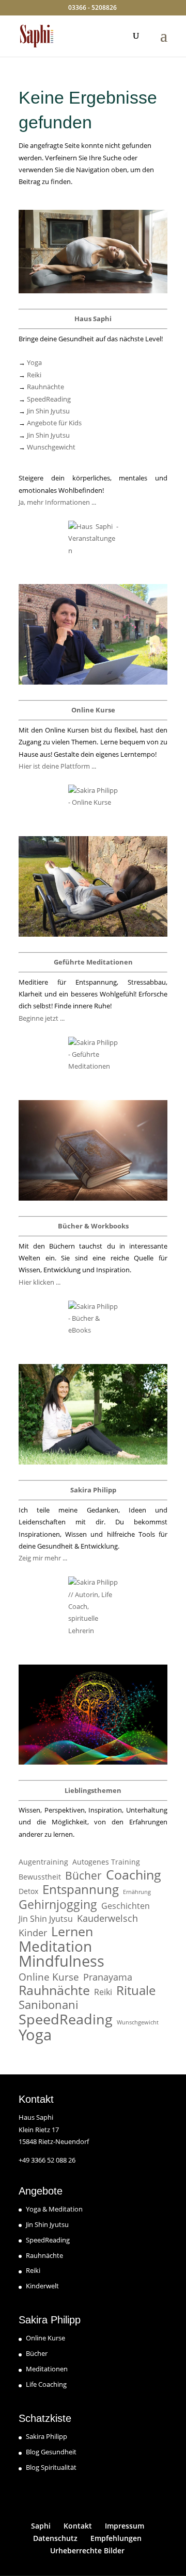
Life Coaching (46, 2384)
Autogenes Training (106, 1862)
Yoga (34, 362)
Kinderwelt (42, 2286)
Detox (28, 1891)
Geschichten (126, 1906)
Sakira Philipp (47, 2436)
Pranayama (108, 1977)
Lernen (72, 1931)
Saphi (41, 2526)
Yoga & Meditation (54, 2209)
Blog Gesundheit (51, 2452)
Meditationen (47, 2369)
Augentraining (43, 1862)
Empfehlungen (116, 2538)
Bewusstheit (40, 1877)
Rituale (136, 1990)
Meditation (55, 1946)
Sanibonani (49, 2005)
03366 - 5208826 (92, 7)
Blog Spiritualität (51, 2467)
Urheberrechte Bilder (87, 2550)
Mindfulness (61, 1961)
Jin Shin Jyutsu (48, 411)
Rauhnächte (45, 387)
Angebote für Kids (54, 423)
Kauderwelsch (107, 1918)
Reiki (34, 375)
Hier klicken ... (40, 1282)
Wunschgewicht (51, 447)
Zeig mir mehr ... (43, 1558)
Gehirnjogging (58, 1905)
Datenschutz (55, 2538)
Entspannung (81, 1889)
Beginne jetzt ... (42, 1018)
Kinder (33, 1933)
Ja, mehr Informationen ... (57, 502)
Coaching (134, 1875)
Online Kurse (49, 1977)
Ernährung (137, 1892)
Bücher (83, 1876)
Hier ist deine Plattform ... (57, 766)
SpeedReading (49, 399)
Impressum (125, 2526)
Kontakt (78, 2526)
